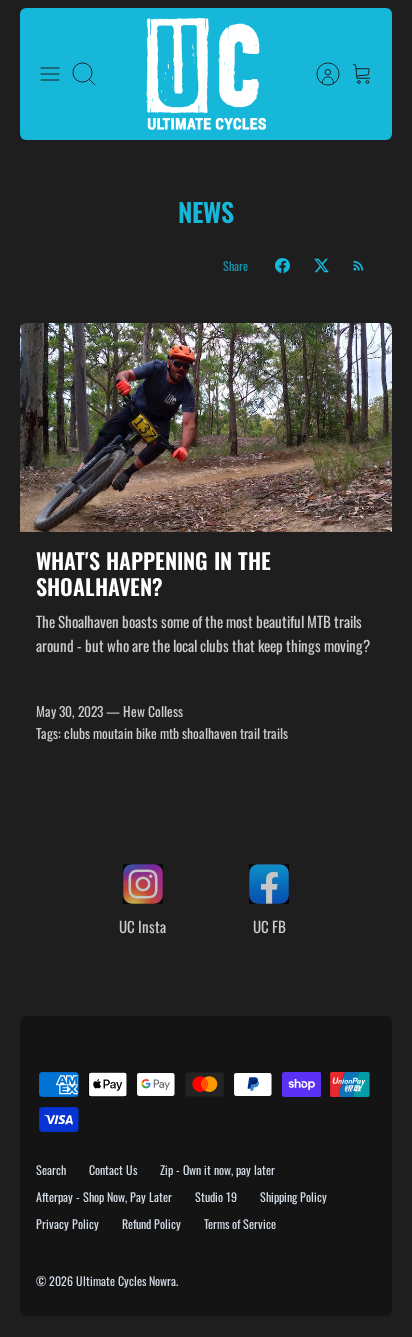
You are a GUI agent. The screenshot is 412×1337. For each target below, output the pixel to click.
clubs (77, 733)
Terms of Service (240, 1223)
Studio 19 (216, 1196)
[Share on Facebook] (282, 265)
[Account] (318, 74)
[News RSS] (358, 265)
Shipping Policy (293, 1196)
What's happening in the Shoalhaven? (153, 573)
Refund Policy (151, 1223)
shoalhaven (209, 733)
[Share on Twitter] (321, 265)
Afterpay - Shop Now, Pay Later (104, 1196)
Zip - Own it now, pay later (217, 1169)
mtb (169, 733)
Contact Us (113, 1169)
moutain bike (125, 733)
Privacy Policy (67, 1223)
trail (250, 733)
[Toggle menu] (50, 74)
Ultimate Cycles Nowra (126, 1280)
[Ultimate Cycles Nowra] (206, 74)
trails (275, 733)
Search (51, 1169)
